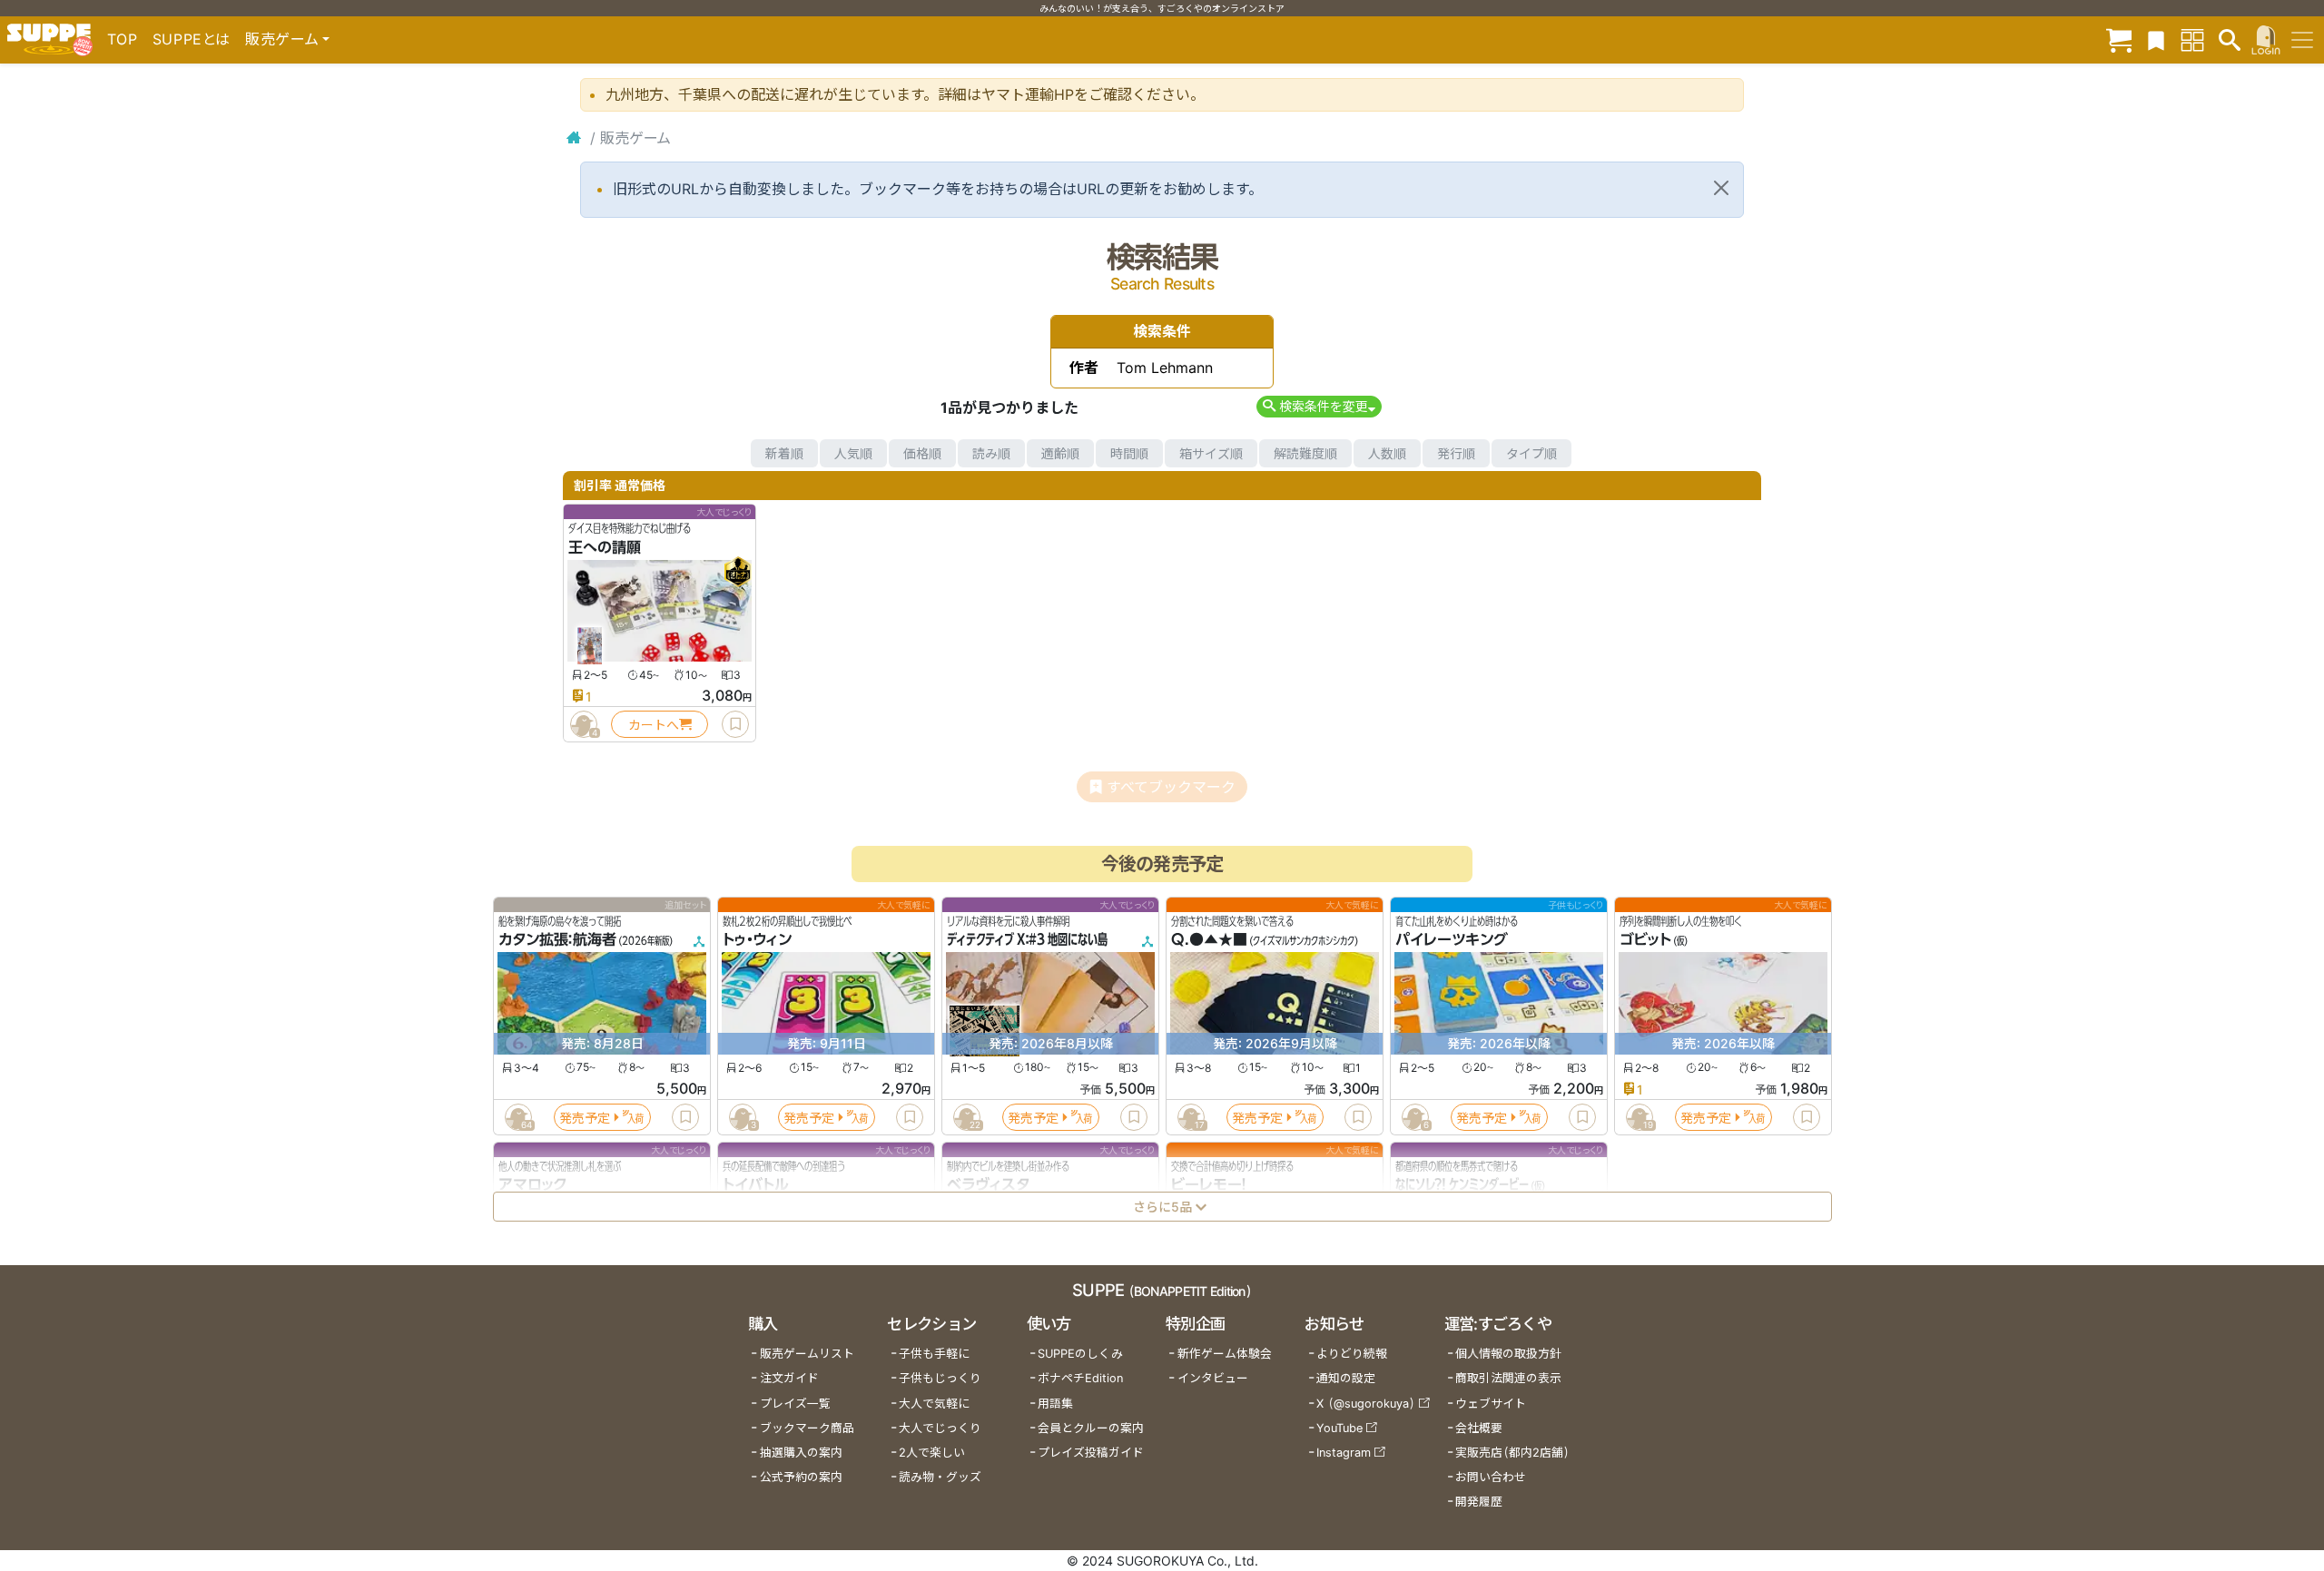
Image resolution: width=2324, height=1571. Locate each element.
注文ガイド (789, 1378)
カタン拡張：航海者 (557, 940)
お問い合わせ (1491, 1477)
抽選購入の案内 (801, 1453)
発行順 (1456, 453)
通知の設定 (1346, 1378)
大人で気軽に (934, 1404)
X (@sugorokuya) (1366, 1404)
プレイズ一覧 (795, 1404)
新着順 (784, 453)
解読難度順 (1305, 453)
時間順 (1129, 453)
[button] (1319, 406)
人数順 (1387, 453)
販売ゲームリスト (807, 1354)
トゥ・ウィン (757, 940)
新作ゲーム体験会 (1225, 1354)
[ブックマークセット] (2156, 39)
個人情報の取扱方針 (1508, 1354)
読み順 (991, 453)
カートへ (654, 725)
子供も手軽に (934, 1354)
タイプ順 (1531, 453)
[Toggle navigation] (2302, 40)
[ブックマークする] (735, 724)
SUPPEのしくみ (1080, 1354)
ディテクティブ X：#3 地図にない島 (1027, 940)
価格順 (922, 453)
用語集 (1055, 1404)
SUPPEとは (192, 39)
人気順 (853, 453)
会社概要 (1479, 1428)
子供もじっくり (940, 1378)
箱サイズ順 (1211, 453)
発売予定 (585, 1118)
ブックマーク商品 (807, 1428)
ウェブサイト (1491, 1404)
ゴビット (1645, 940)
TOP (123, 39)
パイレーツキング (1452, 940)
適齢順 (1060, 453)
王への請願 (605, 547)
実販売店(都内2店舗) (1512, 1453)
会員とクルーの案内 (1091, 1428)
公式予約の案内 (801, 1477)
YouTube (1339, 1428)
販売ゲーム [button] (282, 39)
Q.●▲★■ (1209, 940)
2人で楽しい (932, 1453)
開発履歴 (1479, 1502)
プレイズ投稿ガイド (1091, 1453)
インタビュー (1213, 1378)
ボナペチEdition (1080, 1378)
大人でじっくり (940, 1428)
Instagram (1344, 1453)
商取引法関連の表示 (1508, 1378)
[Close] (1721, 188)
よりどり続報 (1352, 1354)
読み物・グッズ (940, 1477)
